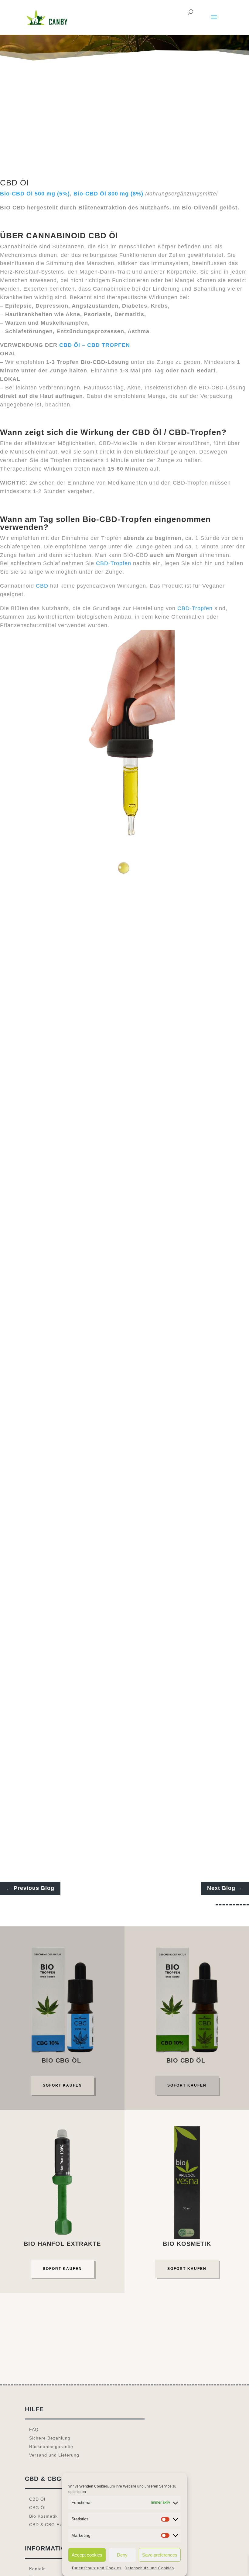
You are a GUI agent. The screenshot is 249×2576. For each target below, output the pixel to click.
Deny (122, 2555)
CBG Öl (37, 2508)
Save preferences (160, 2555)
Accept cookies (87, 2555)
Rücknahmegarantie (51, 2447)
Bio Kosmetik (43, 2516)
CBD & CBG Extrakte (52, 2525)
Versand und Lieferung (54, 2455)
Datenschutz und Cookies (97, 2568)
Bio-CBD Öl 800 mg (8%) (109, 194)
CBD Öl (37, 2499)
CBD (42, 586)
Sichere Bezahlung (50, 2438)
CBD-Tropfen (114, 563)
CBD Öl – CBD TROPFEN (95, 345)
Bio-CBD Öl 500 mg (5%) (35, 194)
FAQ (34, 2429)
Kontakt (38, 2569)
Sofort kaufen (62, 2085)
